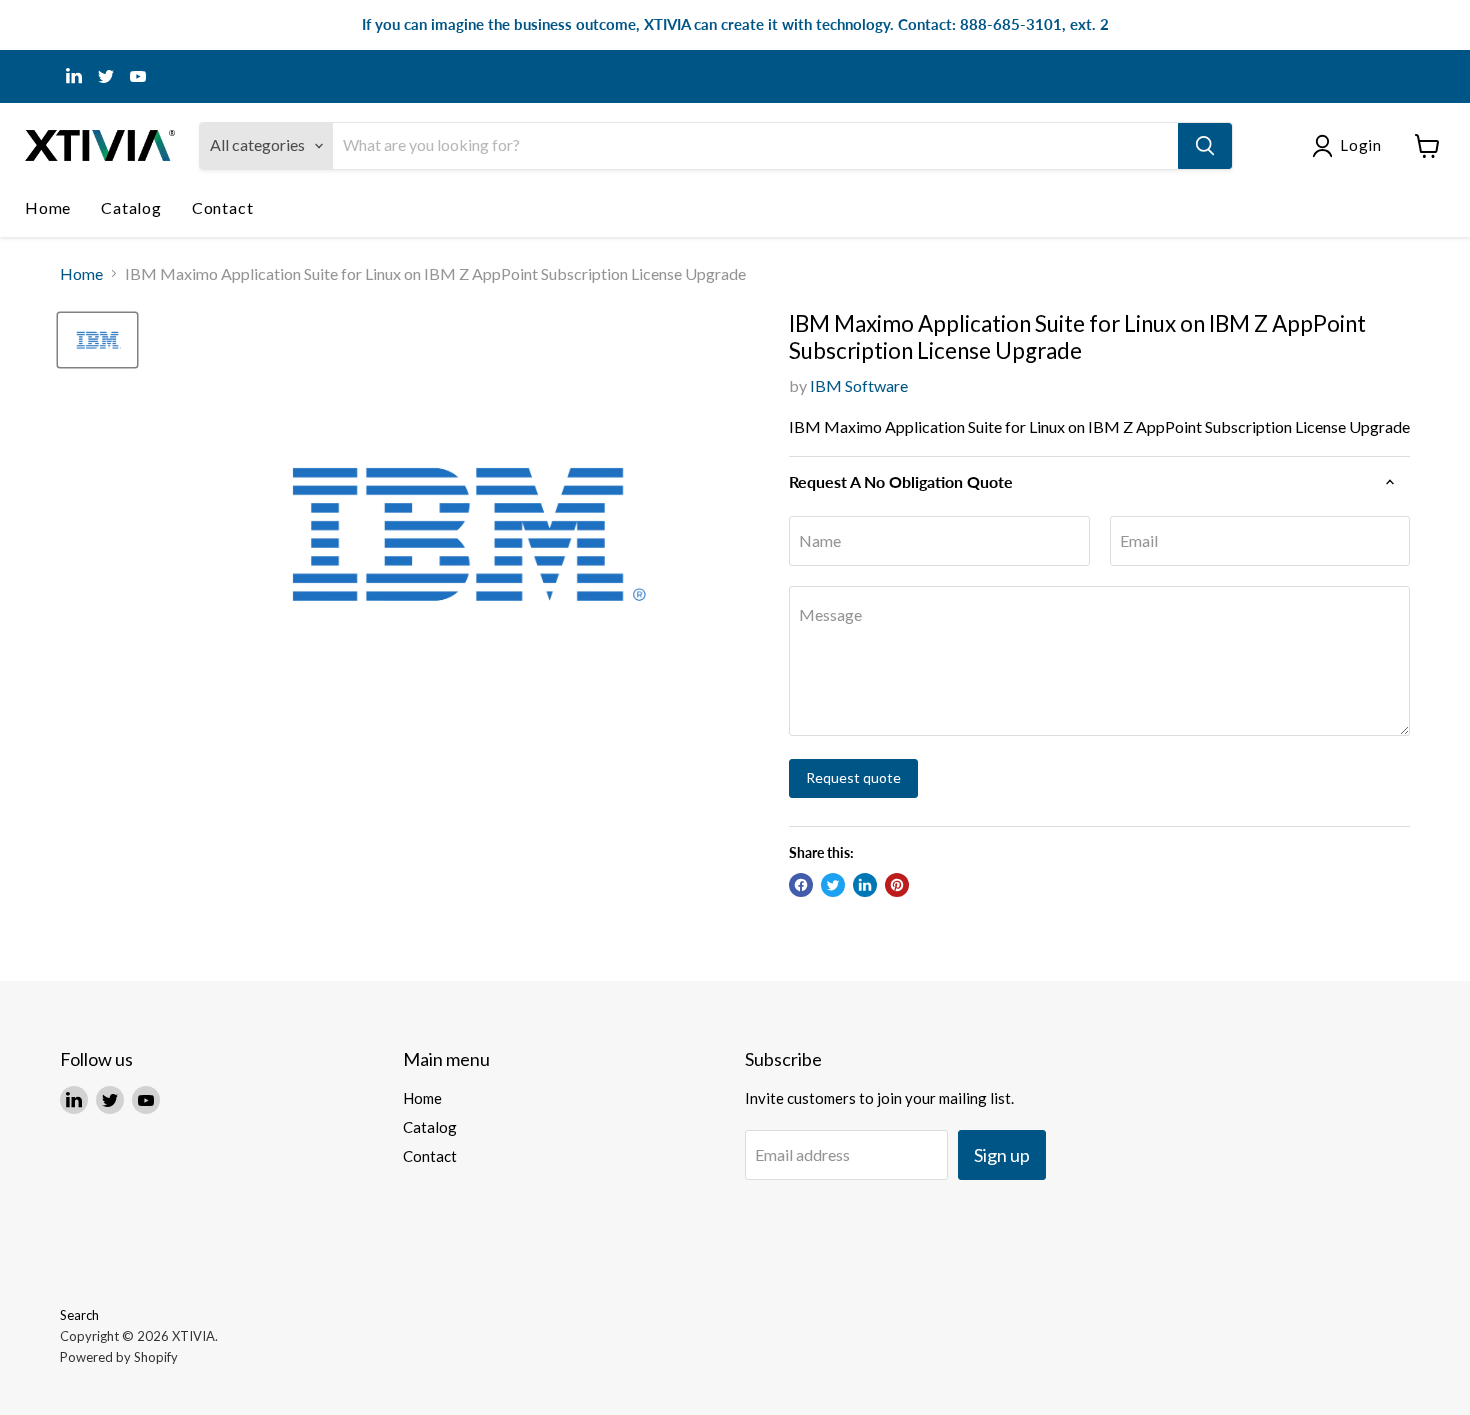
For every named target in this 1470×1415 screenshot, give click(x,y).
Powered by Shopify (119, 1357)
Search (79, 1315)
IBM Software (859, 385)
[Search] (1205, 146)
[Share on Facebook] (801, 885)
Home (48, 207)
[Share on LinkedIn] (865, 885)
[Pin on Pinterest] (897, 885)
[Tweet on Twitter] (833, 885)
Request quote (853, 777)
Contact (223, 207)
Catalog (131, 207)
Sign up (1002, 1155)
